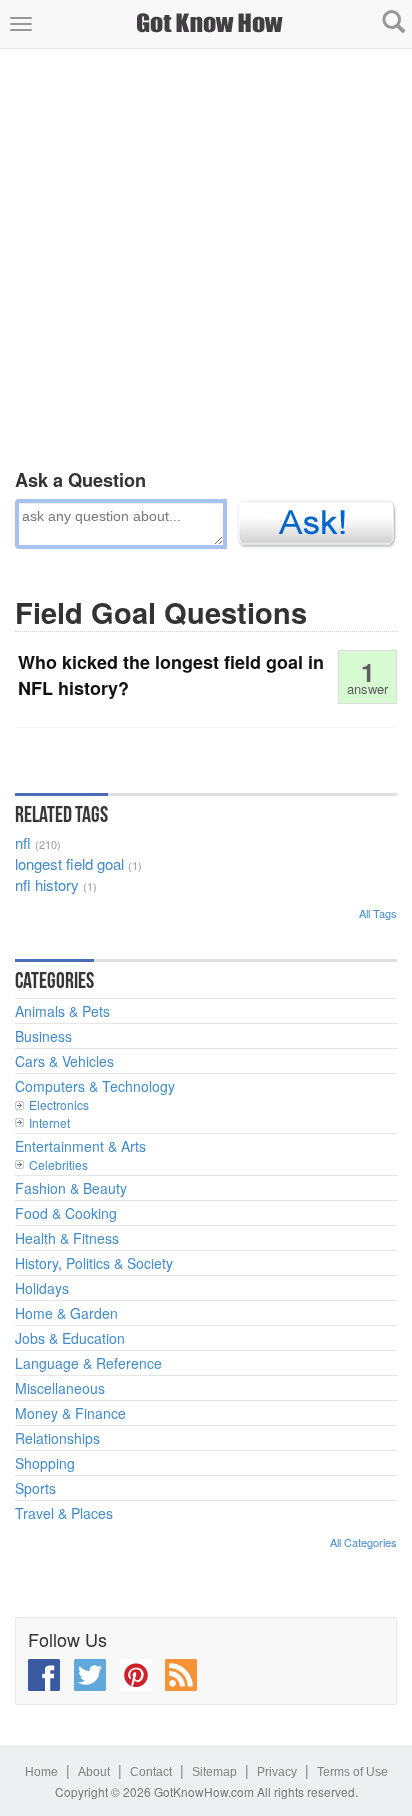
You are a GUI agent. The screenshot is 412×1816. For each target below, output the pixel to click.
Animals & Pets (62, 1011)
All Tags (378, 913)
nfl (23, 842)
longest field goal (69, 863)
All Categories (363, 1542)
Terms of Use (352, 1772)
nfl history (47, 884)
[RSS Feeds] (181, 1675)
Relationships (57, 1438)
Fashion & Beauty (71, 1188)
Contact (151, 1772)
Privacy (277, 1772)
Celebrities (58, 1164)
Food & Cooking (66, 1213)
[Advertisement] (206, 255)
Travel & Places (64, 1513)
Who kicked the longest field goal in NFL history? (171, 675)
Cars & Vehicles (64, 1061)
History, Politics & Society (94, 1263)
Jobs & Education (70, 1338)
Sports (35, 1488)
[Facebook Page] (44, 1675)
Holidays (42, 1288)
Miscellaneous (60, 1388)
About (94, 1772)
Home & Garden (66, 1313)
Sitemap (214, 1772)
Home (41, 1772)
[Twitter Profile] (90, 1675)
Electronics (59, 1104)
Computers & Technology (95, 1086)
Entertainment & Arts (80, 1146)
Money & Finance (70, 1413)
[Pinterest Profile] (136, 1675)
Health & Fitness (67, 1238)
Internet (49, 1122)
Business (43, 1036)
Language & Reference (88, 1363)
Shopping (45, 1463)
